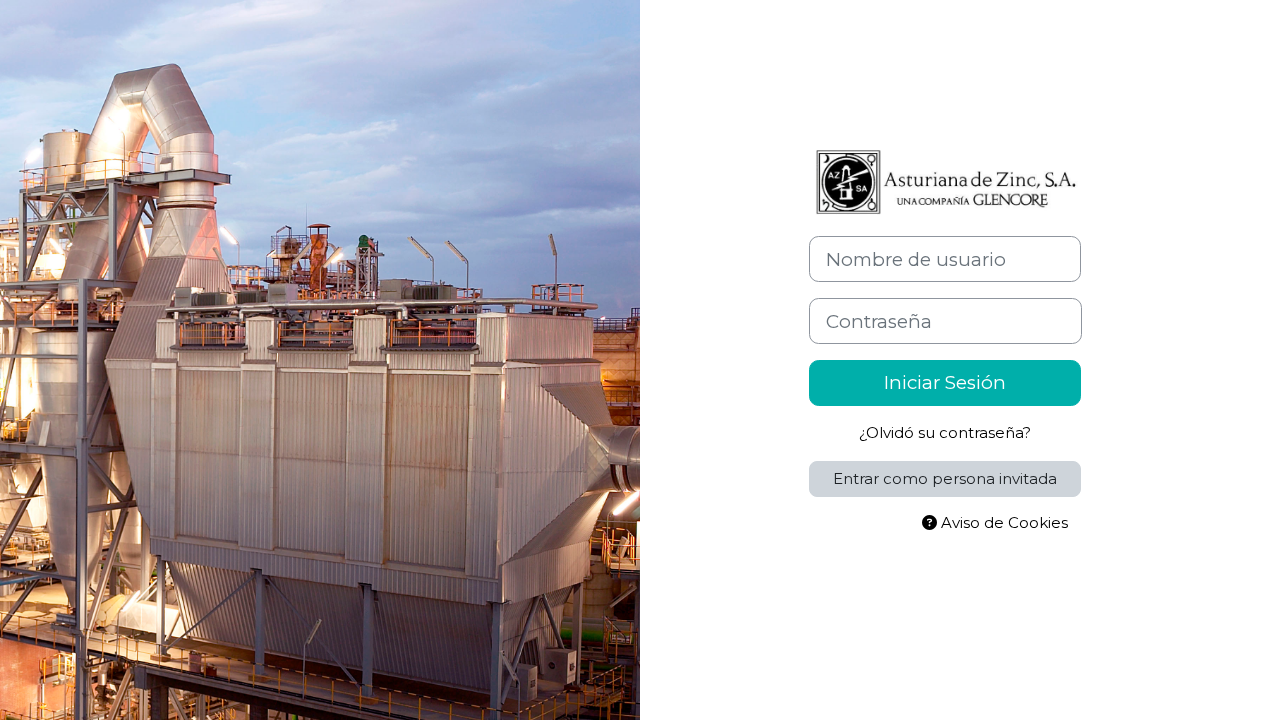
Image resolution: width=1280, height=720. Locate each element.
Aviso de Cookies (1002, 522)
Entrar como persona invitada (945, 478)
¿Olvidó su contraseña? (945, 432)
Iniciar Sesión (945, 382)
